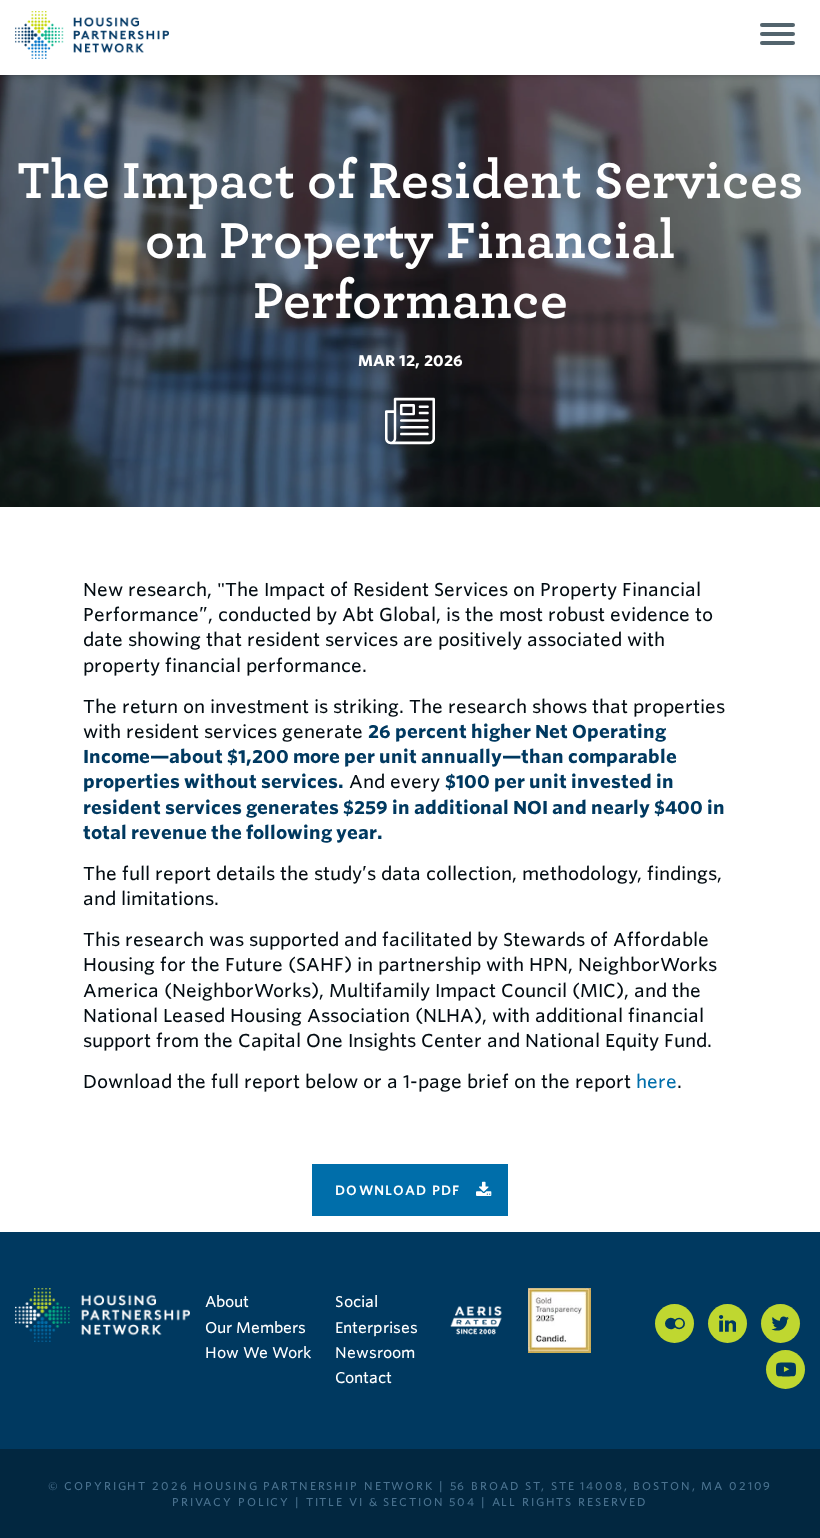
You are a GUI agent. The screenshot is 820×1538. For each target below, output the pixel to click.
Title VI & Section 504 (391, 1502)
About (227, 1302)
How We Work (258, 1353)
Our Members (255, 1328)
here (656, 1081)
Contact (363, 1378)
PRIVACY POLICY (231, 1502)
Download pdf (398, 1190)
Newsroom (375, 1353)
